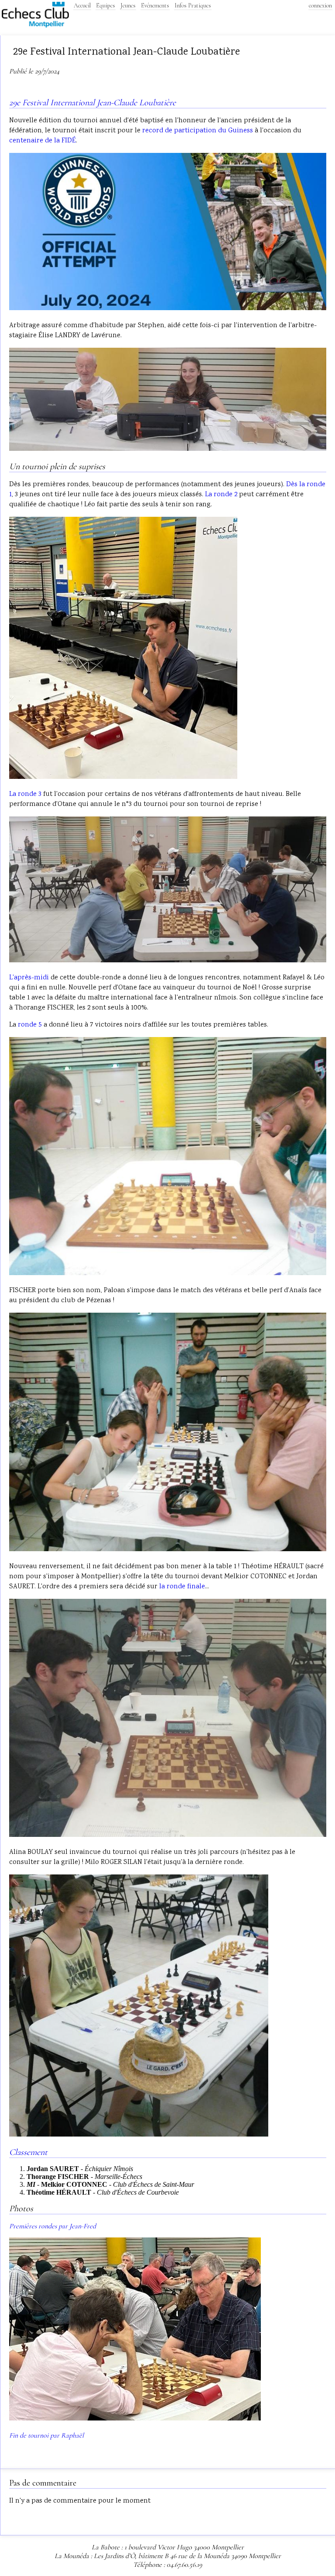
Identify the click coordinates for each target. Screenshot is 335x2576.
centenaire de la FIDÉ (43, 141)
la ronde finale (182, 1587)
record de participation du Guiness (198, 131)
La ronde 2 (221, 495)
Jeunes (128, 5)
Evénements (155, 5)
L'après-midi (29, 978)
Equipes (106, 5)
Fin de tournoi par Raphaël (46, 2435)
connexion (320, 5)
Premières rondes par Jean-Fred (53, 2226)
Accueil (82, 5)
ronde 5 (30, 1025)
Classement (28, 2152)
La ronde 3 (25, 794)
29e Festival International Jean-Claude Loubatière (92, 103)
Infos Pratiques (193, 5)
